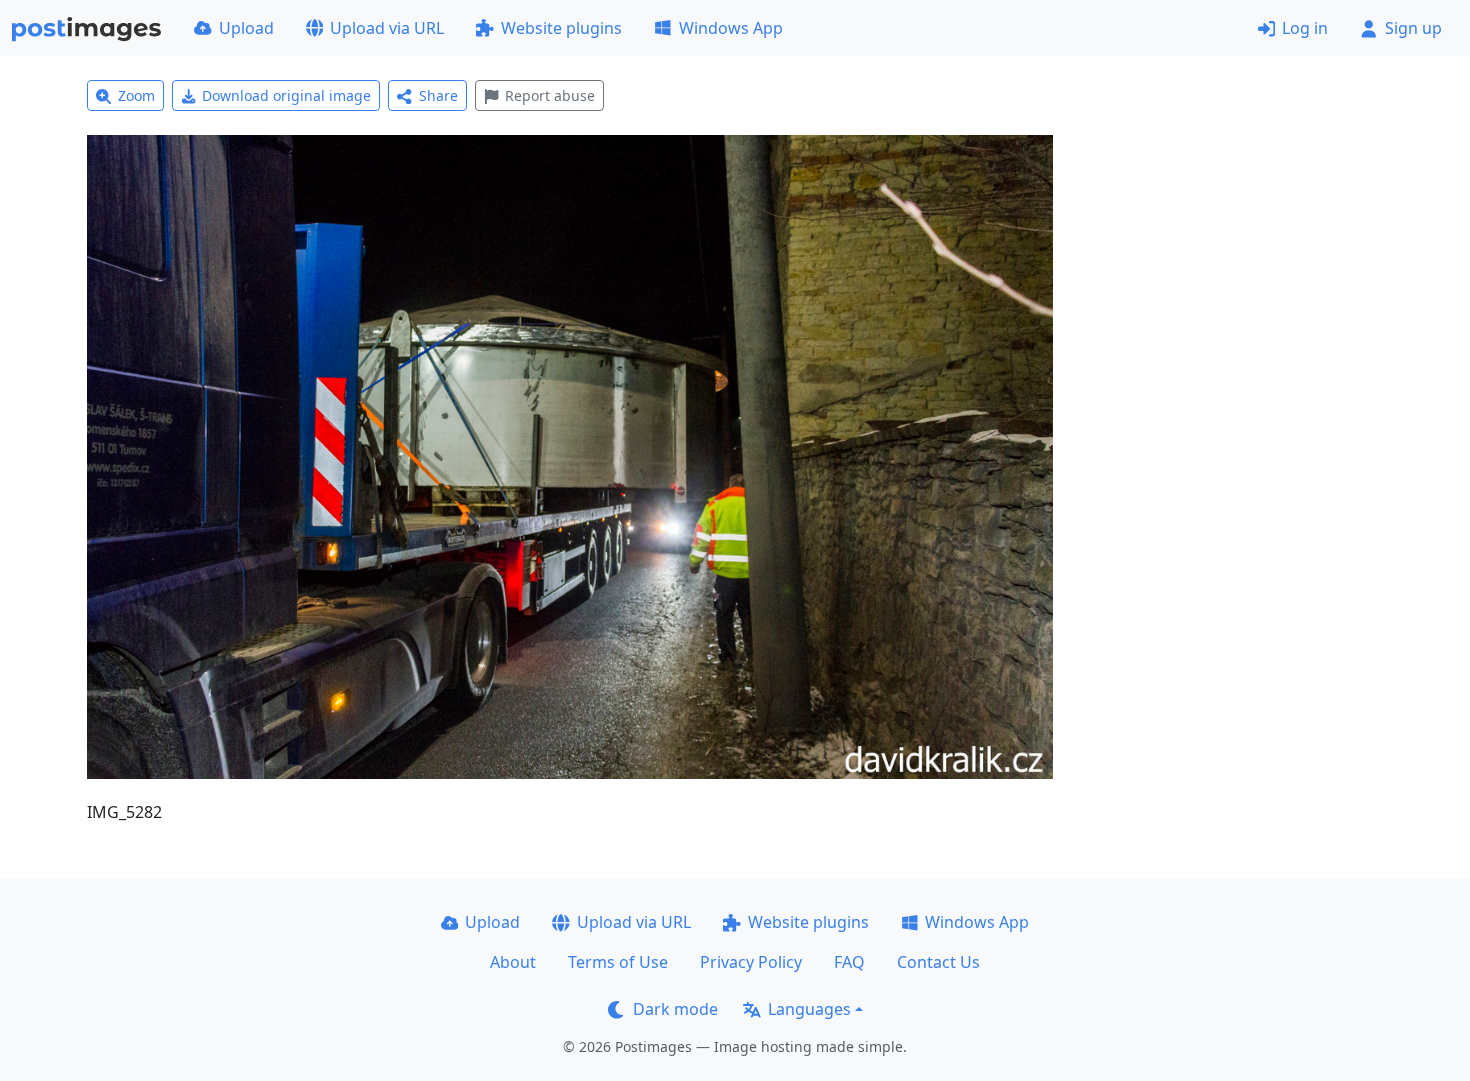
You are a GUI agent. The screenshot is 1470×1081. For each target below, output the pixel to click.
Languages (809, 1009)
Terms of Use (618, 962)
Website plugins (561, 28)
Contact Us (938, 962)
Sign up (1413, 28)
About (513, 962)
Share (438, 95)
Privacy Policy (751, 962)
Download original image (286, 95)
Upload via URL (387, 28)
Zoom (136, 95)
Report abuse (550, 95)
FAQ (849, 962)
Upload (246, 28)
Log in (1305, 28)
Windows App (731, 28)
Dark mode (675, 1009)
